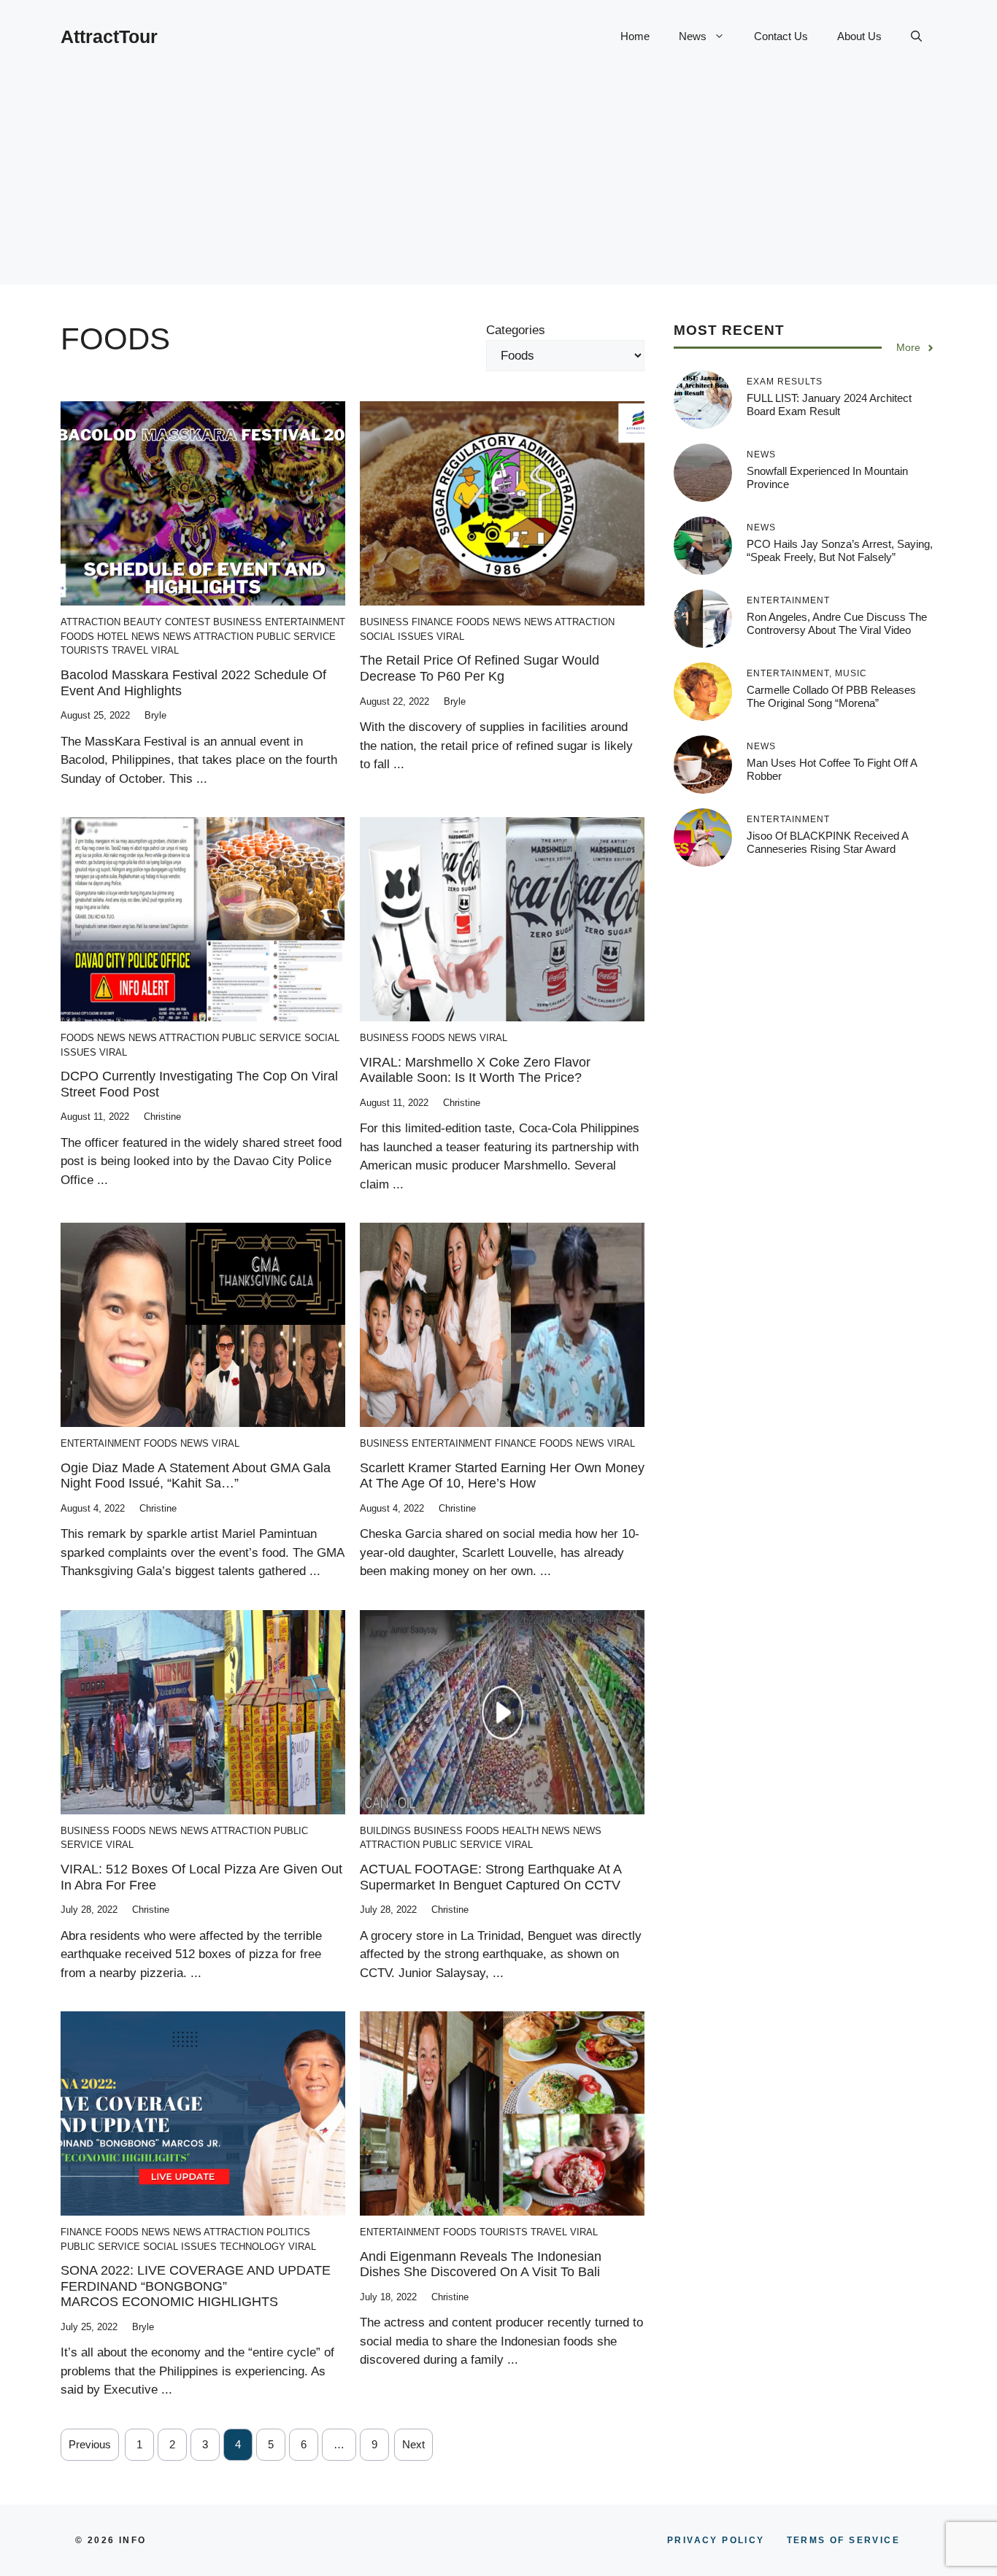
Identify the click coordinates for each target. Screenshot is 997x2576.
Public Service (296, 637)
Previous (90, 2444)
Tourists (85, 650)
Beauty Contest (167, 622)
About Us (859, 36)
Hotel (113, 637)
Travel (130, 650)
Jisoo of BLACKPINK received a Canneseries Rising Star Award (827, 842)
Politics (288, 2232)
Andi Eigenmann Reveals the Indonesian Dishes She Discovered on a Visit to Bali (481, 2264)
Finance (432, 622)
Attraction (91, 622)
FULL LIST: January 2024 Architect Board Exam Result (829, 405)
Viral (165, 650)
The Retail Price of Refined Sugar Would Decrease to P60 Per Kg (480, 668)
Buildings (385, 1831)
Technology (253, 2247)
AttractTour (109, 36)
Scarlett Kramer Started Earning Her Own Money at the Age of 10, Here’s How (502, 1476)
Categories (516, 330)
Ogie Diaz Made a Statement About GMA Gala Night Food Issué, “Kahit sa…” (196, 1476)
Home (635, 36)
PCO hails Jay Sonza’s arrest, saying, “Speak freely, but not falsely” (840, 550)
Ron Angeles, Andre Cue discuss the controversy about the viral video (837, 623)
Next (413, 2444)
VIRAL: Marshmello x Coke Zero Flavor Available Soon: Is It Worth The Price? (475, 1070)
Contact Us (781, 36)
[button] (916, 36)
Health (520, 1831)
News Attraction (208, 637)
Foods (77, 637)
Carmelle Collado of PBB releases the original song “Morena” (831, 696)
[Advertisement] (498, 182)
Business (238, 622)
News (693, 36)
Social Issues (397, 637)
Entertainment (305, 622)
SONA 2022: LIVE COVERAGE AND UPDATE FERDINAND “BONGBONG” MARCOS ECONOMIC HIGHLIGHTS (196, 2286)
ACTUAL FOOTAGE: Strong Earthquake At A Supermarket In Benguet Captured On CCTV (490, 1877)
